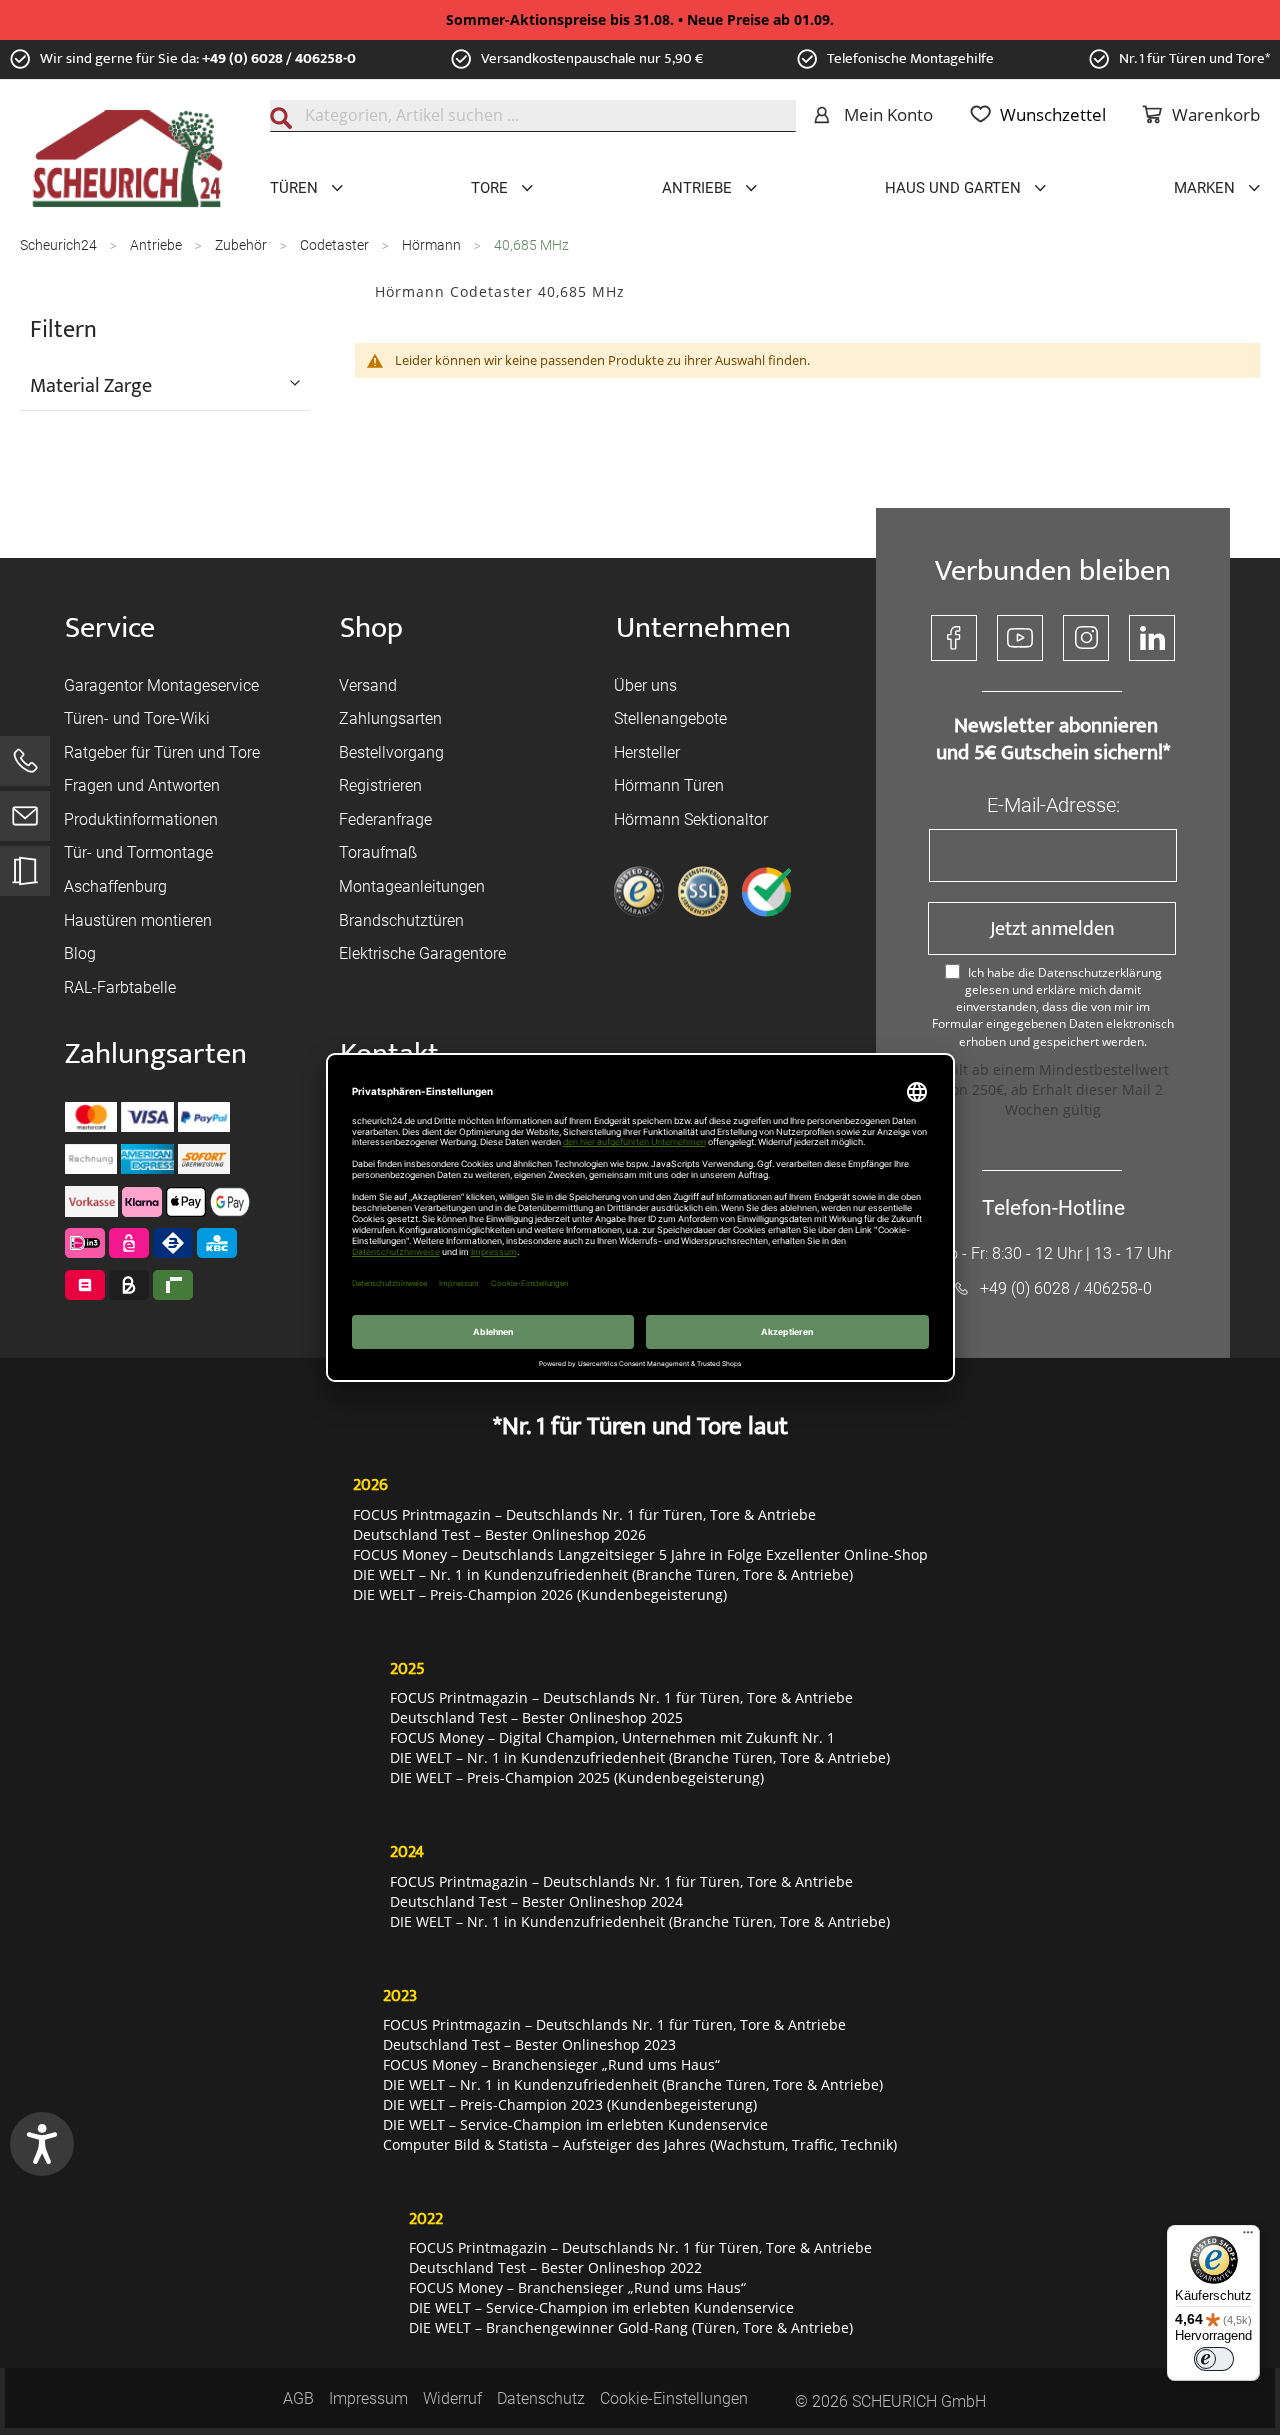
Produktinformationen (141, 819)
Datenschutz (541, 2398)
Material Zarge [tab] (91, 385)
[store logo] (127, 159)
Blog (80, 953)
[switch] (1214, 2359)
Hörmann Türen (669, 785)
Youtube (1020, 638)
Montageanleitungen (412, 886)
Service (110, 628)
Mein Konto (888, 114)
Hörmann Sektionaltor (691, 819)
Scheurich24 (60, 245)
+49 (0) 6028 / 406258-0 (279, 58)
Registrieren (380, 785)
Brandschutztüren (401, 920)
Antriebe (157, 245)
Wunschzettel (1053, 114)
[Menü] (1248, 2237)
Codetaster (336, 245)
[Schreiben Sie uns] (25, 820)
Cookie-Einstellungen (674, 2398)
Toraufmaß (378, 852)
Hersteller (647, 752)
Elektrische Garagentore (422, 953)
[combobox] (533, 116)
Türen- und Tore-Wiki (137, 718)
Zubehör (242, 245)
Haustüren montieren (138, 920)
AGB (298, 2398)
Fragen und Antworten (142, 785)
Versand (368, 685)
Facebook (954, 638)
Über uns (645, 685)
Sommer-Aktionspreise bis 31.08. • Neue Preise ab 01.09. (640, 19)
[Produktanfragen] (25, 880)
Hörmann (433, 245)
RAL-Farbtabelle (120, 987)
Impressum (368, 2398)
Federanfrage (385, 819)
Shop (371, 628)
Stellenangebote (670, 718)
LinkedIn (1152, 638)
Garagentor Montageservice (161, 685)
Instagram (1086, 638)
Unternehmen (703, 628)
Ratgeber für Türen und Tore (162, 752)
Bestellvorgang (391, 752)
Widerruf (452, 2398)
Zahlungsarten (390, 718)
